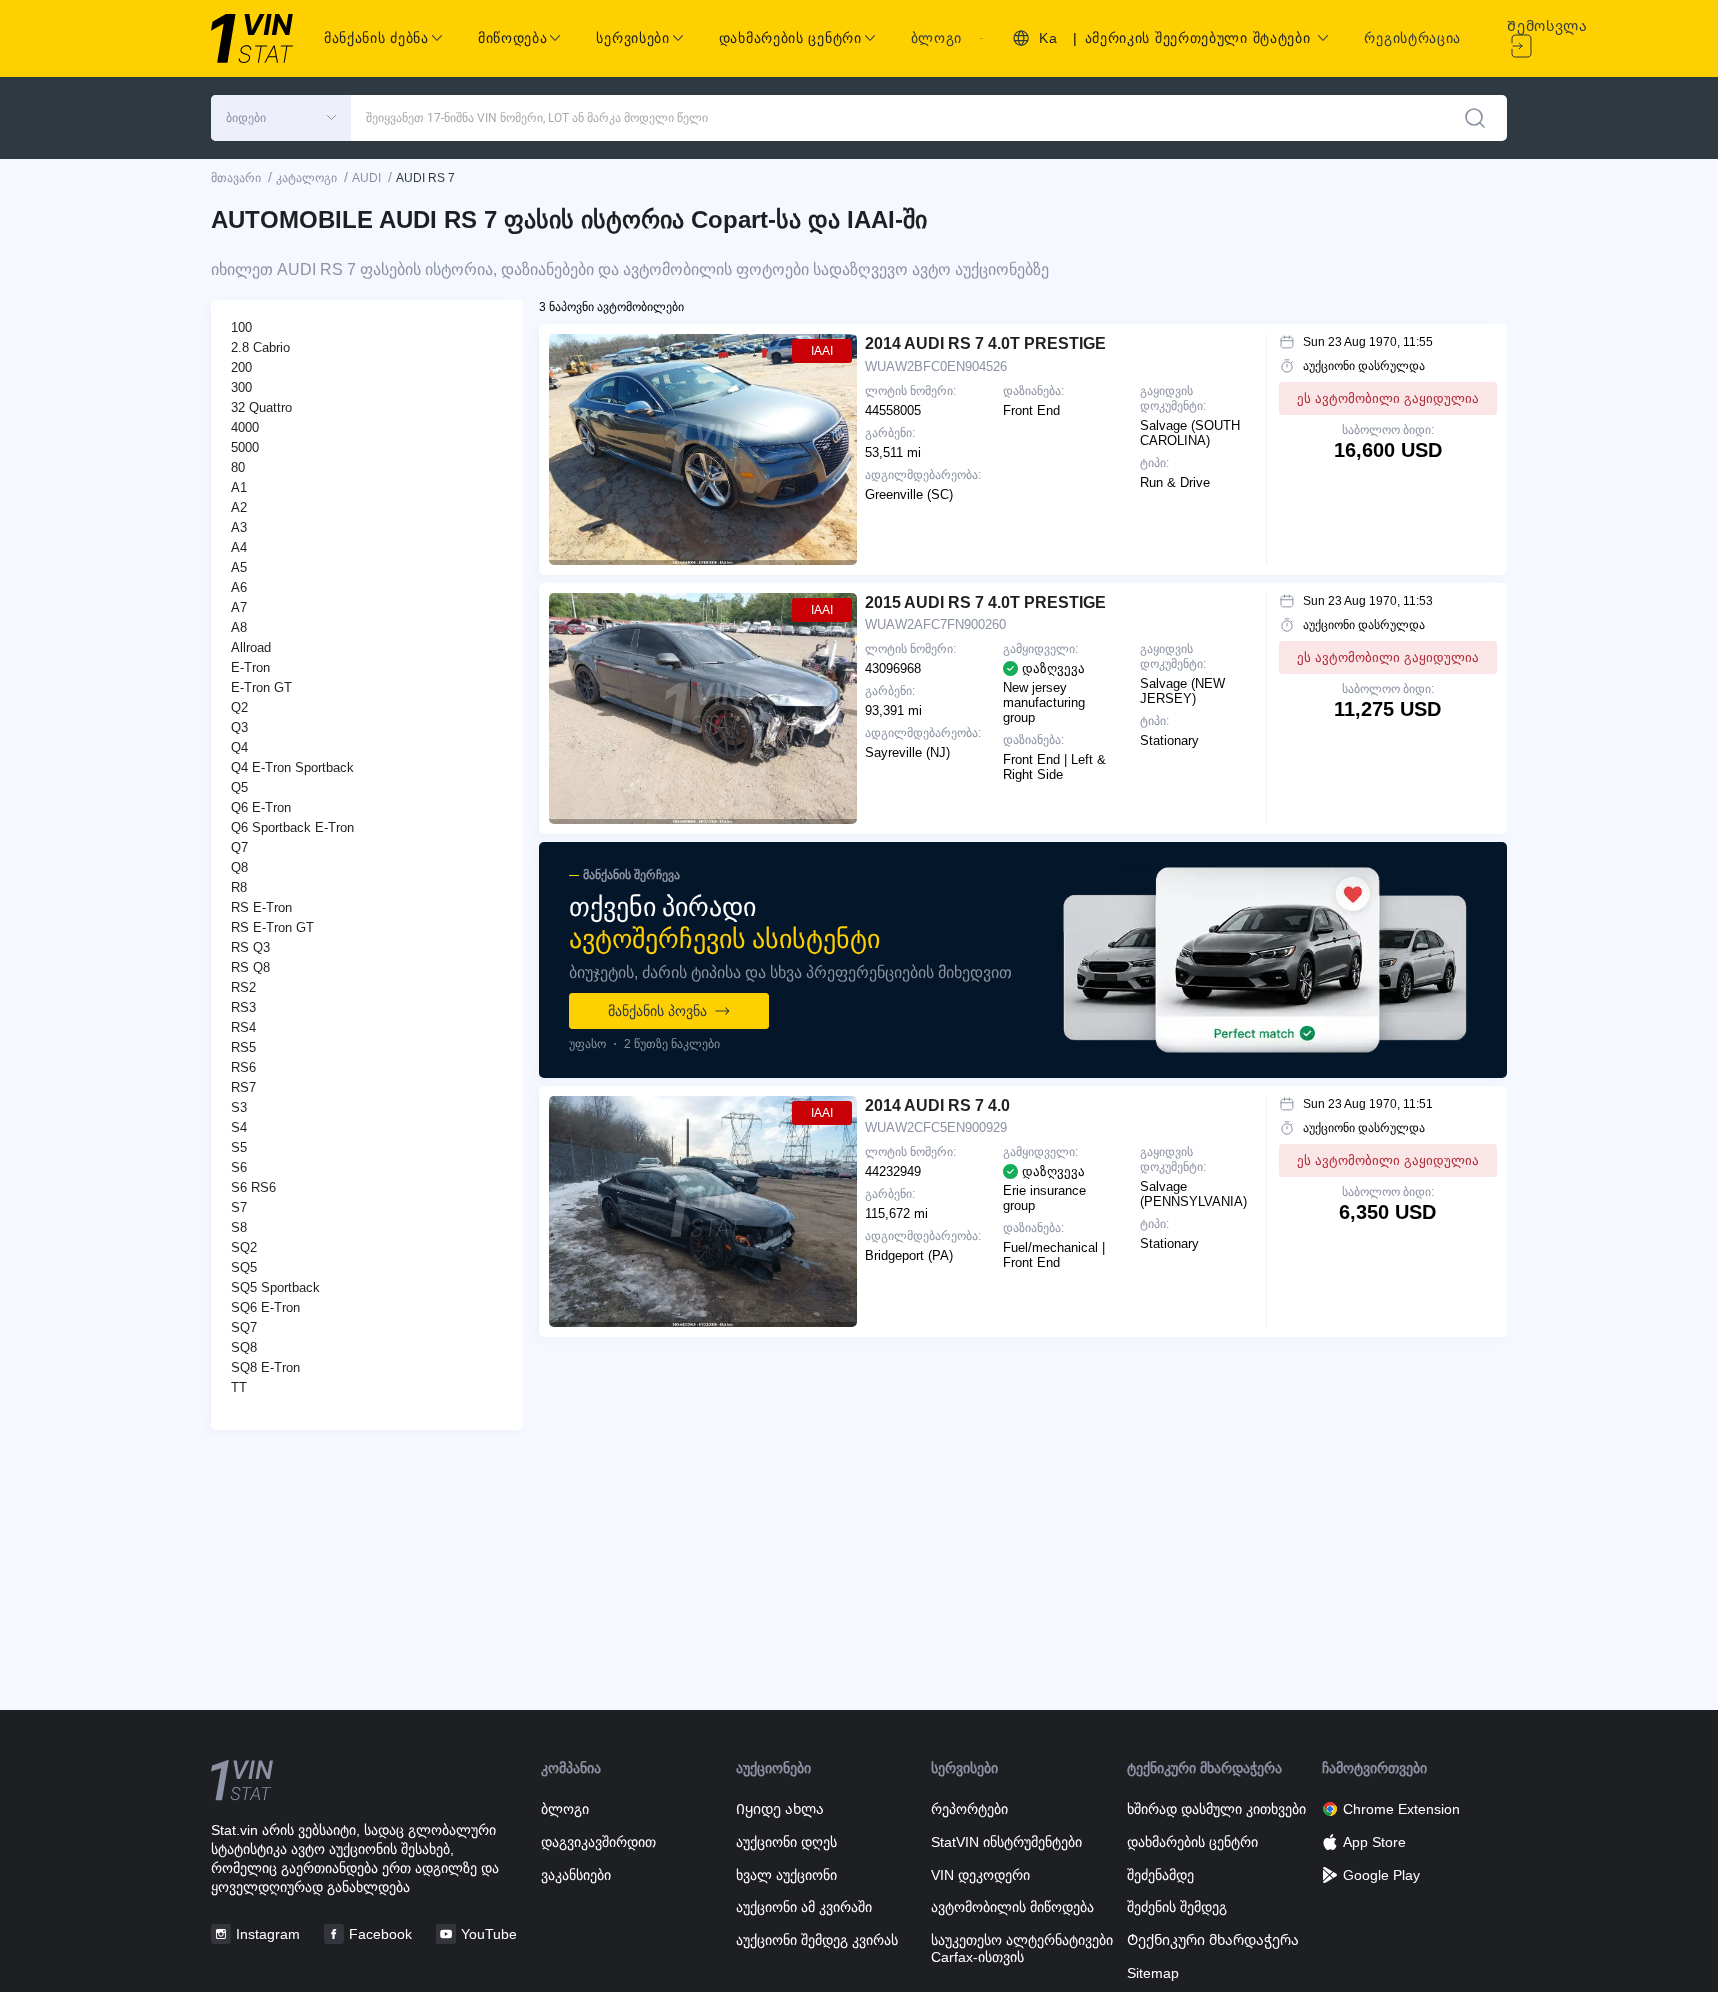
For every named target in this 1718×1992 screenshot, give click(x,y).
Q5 (239, 787)
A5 (239, 567)
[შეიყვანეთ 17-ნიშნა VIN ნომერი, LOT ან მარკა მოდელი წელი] (1475, 118)
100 (241, 327)
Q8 (239, 867)
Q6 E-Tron (261, 807)
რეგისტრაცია (1412, 38)
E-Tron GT (261, 687)
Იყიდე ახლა (780, 1809)
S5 (239, 1147)
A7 (239, 607)
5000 (245, 447)
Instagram (268, 1934)
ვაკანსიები (576, 1875)
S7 (239, 1207)
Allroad (251, 647)
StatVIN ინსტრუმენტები (1006, 1842)
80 (238, 467)
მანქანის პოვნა (657, 1011)
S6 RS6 (253, 1187)
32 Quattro (261, 407)
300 (241, 387)
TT (239, 1387)
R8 (239, 887)
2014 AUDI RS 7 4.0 (937, 1105)
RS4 (243, 1027)
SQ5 (244, 1267)
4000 (245, 427)
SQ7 (244, 1327)
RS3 (243, 1007)
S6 (239, 1167)
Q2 (239, 707)
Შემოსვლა (1547, 26)
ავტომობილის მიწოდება (1012, 1907)
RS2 (243, 987)
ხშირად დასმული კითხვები (1216, 1809)
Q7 (239, 847)
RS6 (243, 1067)
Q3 (239, 727)
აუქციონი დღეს (786, 1842)
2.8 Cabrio (260, 347)
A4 (239, 547)
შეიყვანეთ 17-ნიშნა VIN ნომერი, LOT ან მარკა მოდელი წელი (537, 118)
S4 (239, 1127)
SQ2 (244, 1247)
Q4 (239, 747)
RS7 (243, 1087)
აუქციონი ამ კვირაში (804, 1907)
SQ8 (244, 1347)
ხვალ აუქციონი (786, 1875)
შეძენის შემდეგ (1177, 1907)
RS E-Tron (261, 907)
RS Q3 (250, 947)
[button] (281, 118)
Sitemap (1153, 1973)
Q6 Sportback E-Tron (292, 827)
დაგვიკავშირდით (598, 1842)
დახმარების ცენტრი (1192, 1842)
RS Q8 (250, 967)
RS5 (243, 1047)
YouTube (489, 1934)
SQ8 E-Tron (265, 1367)
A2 (239, 507)
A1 (239, 487)
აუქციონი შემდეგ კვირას (817, 1940)
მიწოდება (513, 38)
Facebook (380, 1934)
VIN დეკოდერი (980, 1875)
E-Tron (250, 667)
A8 (239, 627)
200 (241, 367)
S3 (239, 1107)
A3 (239, 527)
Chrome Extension (1401, 1809)
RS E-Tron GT (272, 927)
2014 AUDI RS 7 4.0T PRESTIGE (985, 343)
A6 (239, 587)
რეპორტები (969, 1809)
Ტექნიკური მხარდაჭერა (1213, 1940)
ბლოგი (937, 38)
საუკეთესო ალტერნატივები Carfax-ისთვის (1022, 1948)
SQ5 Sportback (275, 1287)
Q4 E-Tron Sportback (292, 767)
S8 (239, 1227)
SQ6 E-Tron (265, 1307)
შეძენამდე (1160, 1875)
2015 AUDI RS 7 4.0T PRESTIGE (985, 602)
